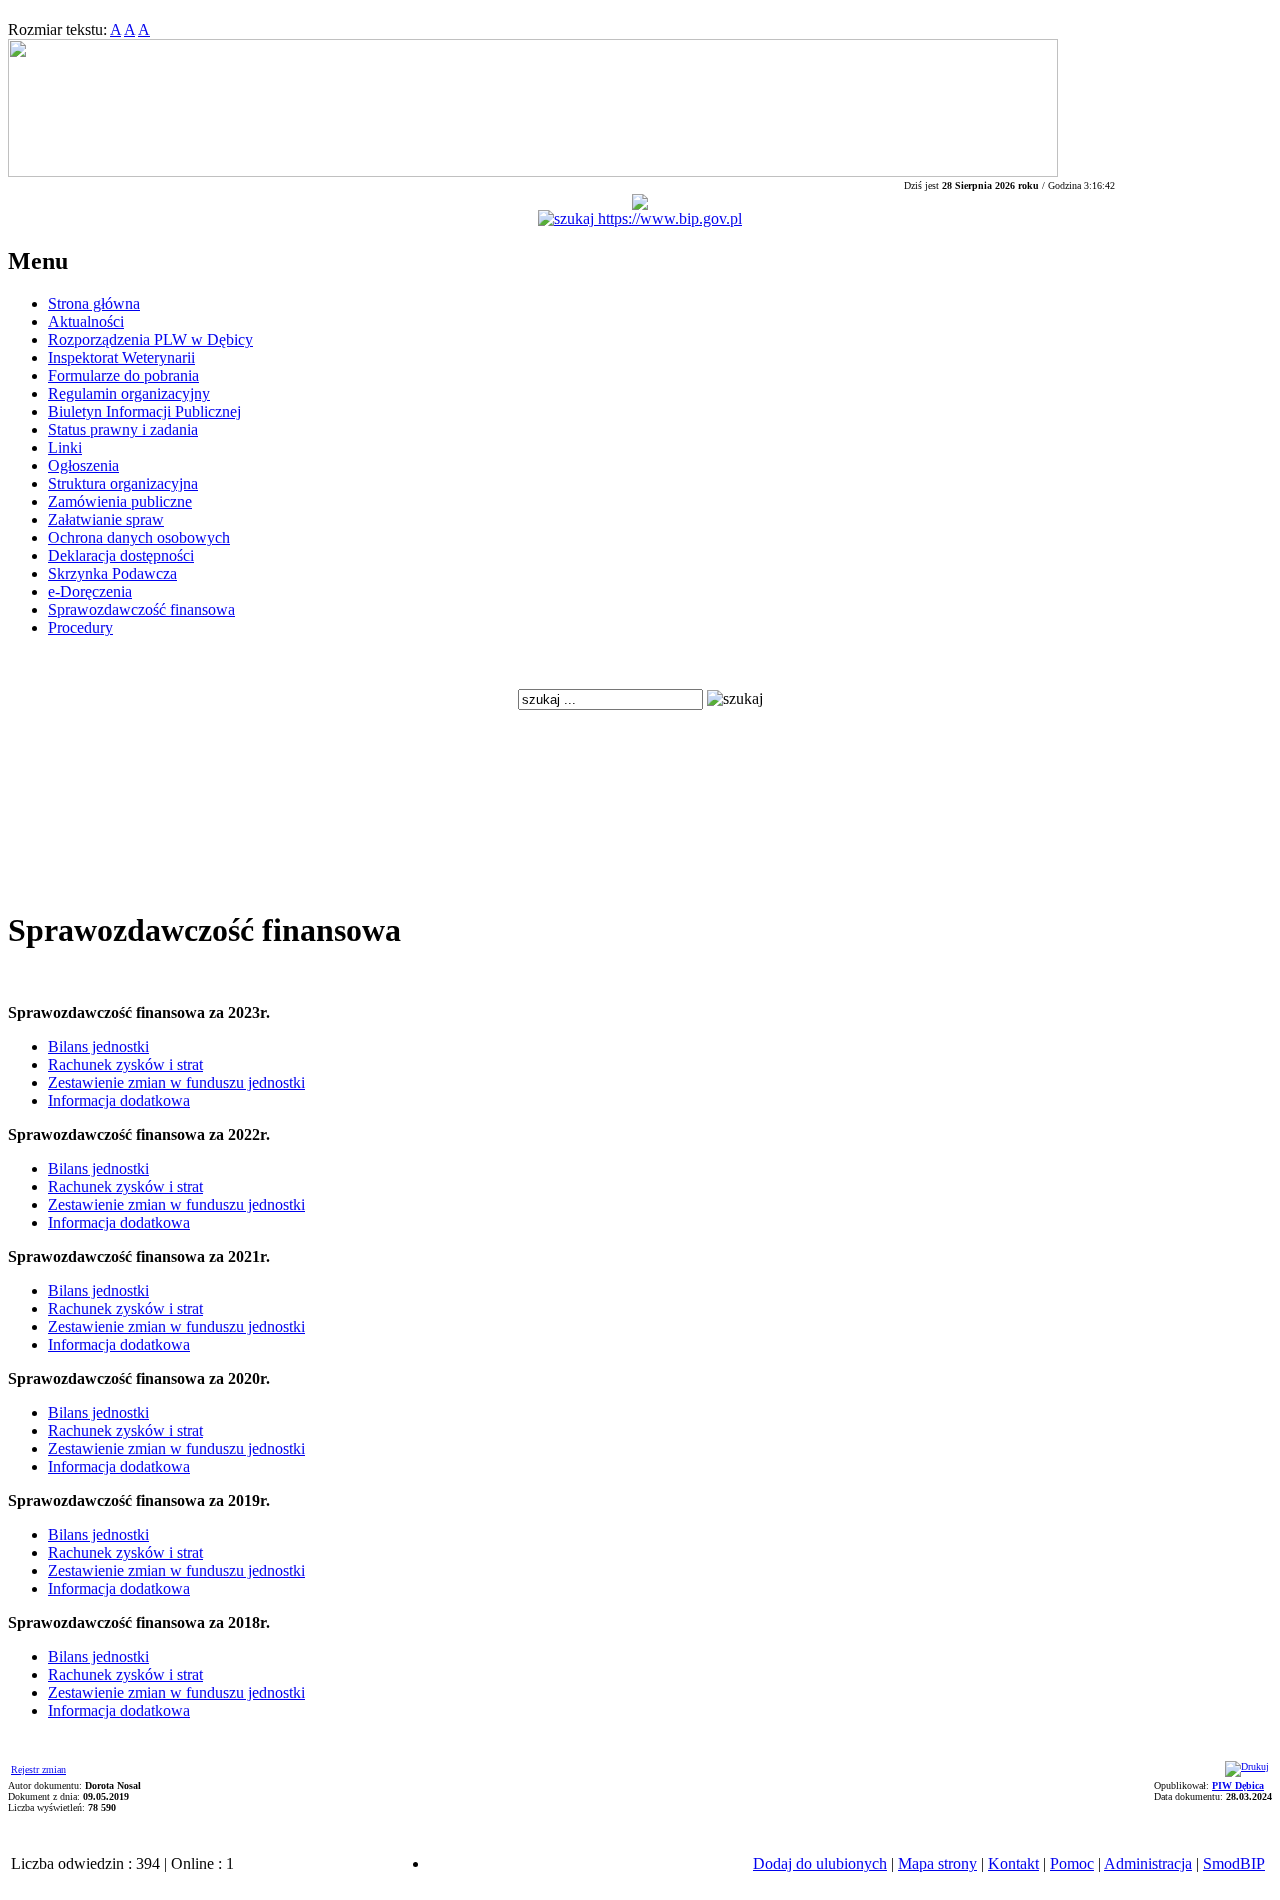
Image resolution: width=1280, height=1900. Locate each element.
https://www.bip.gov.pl (668, 218)
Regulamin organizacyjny (129, 393)
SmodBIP (1234, 1863)
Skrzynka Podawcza (112, 573)
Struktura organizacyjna (123, 483)
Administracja (1148, 1863)
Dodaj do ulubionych (820, 1863)
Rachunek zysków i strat (125, 1064)
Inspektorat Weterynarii (121, 357)
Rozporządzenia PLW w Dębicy (150, 339)
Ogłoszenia (83, 465)
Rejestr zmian (38, 1769)
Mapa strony (937, 1863)
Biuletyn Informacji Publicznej (144, 411)
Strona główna (94, 303)
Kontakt (1013, 1863)
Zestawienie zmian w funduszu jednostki (176, 1082)
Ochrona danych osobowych (139, 537)
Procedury (80, 627)
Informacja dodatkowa (119, 1100)
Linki (65, 447)
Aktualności (86, 321)
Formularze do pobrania (123, 375)
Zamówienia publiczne (120, 501)
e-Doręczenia (90, 591)
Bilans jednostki (98, 1046)
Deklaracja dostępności (121, 555)
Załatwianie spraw (106, 519)
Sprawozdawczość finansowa (141, 609)
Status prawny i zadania (123, 429)
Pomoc (1072, 1863)
